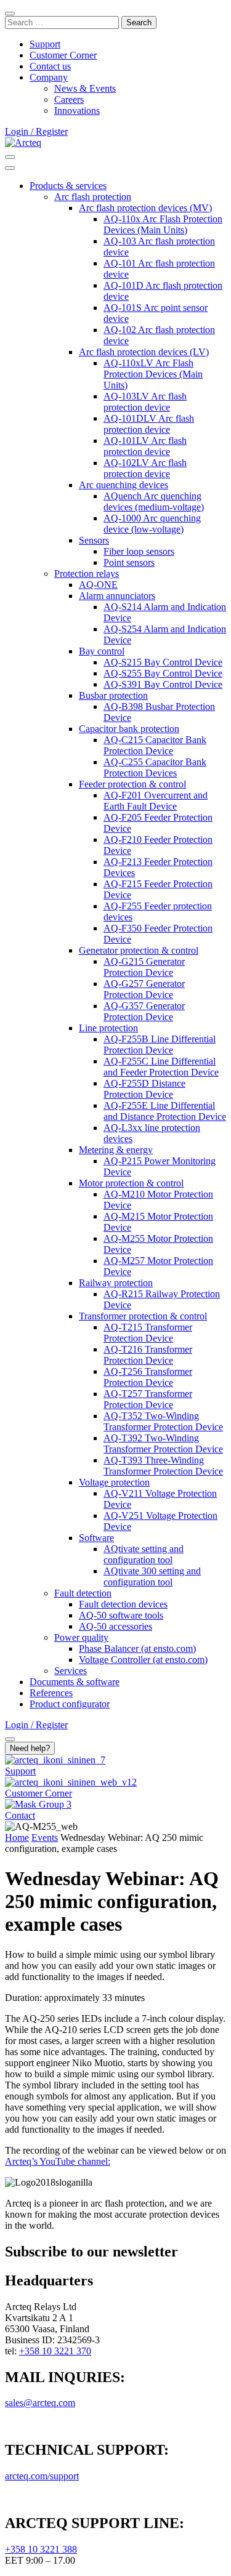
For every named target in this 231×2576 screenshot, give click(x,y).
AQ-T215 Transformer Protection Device (148, 1333)
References (51, 1693)
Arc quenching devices (124, 485)
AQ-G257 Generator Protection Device (144, 989)
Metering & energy (116, 1150)
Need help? (30, 1748)
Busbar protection (113, 695)
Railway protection (116, 1283)
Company (49, 77)
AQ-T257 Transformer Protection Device (148, 1399)
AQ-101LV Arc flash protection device (145, 446)
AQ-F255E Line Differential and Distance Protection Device (165, 1111)
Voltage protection (114, 1482)
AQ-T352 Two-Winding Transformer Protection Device (163, 1421)
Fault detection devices (123, 1604)
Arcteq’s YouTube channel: (58, 2161)
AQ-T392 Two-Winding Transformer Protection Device (163, 1443)
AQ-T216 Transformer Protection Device (148, 1355)
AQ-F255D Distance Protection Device (144, 1089)
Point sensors (129, 562)
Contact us (50, 66)
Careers (69, 99)
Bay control (102, 651)
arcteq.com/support (42, 2476)
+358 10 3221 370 (55, 2351)
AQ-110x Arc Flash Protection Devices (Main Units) (163, 224)
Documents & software (75, 1682)
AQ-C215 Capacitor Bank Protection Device (155, 745)
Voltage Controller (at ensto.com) (143, 1660)
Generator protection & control (139, 950)
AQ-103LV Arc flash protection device (145, 402)
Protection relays (87, 574)
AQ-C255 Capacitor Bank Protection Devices (155, 767)
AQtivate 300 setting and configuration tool (152, 1576)
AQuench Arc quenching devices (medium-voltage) (154, 501)
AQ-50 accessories (115, 1626)
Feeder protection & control (132, 784)
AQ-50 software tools (121, 1615)
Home (17, 1837)
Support (45, 44)
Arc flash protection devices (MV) (145, 208)
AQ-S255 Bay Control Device (163, 673)
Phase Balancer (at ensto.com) (137, 1648)
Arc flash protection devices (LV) (144, 352)
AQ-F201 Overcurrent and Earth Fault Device (156, 801)
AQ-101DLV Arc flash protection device (149, 424)
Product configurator (70, 1704)
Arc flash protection (93, 197)
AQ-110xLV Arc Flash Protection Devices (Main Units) (153, 374)
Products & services (68, 186)
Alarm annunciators (117, 596)
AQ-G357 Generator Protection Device (144, 1011)
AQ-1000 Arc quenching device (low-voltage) (152, 524)
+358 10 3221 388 (41, 2549)
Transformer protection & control (143, 1316)
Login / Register (36, 131)
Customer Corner (63, 55)
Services (71, 1671)
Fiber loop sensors (139, 551)
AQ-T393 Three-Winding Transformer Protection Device (163, 1466)
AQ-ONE (98, 585)
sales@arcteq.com (40, 2403)
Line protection (108, 1028)
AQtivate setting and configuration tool (144, 1554)
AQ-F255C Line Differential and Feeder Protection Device (161, 1067)
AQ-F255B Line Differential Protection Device (160, 1044)
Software (96, 1538)
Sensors (94, 540)
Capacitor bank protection (129, 729)
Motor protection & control (131, 1183)
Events (45, 1837)
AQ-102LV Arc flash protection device (145, 468)
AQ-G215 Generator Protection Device (144, 967)
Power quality (81, 1637)
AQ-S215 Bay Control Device (163, 662)
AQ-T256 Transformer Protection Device (148, 1377)
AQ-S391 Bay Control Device (163, 684)
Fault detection (83, 1593)
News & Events (85, 88)
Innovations (77, 111)
